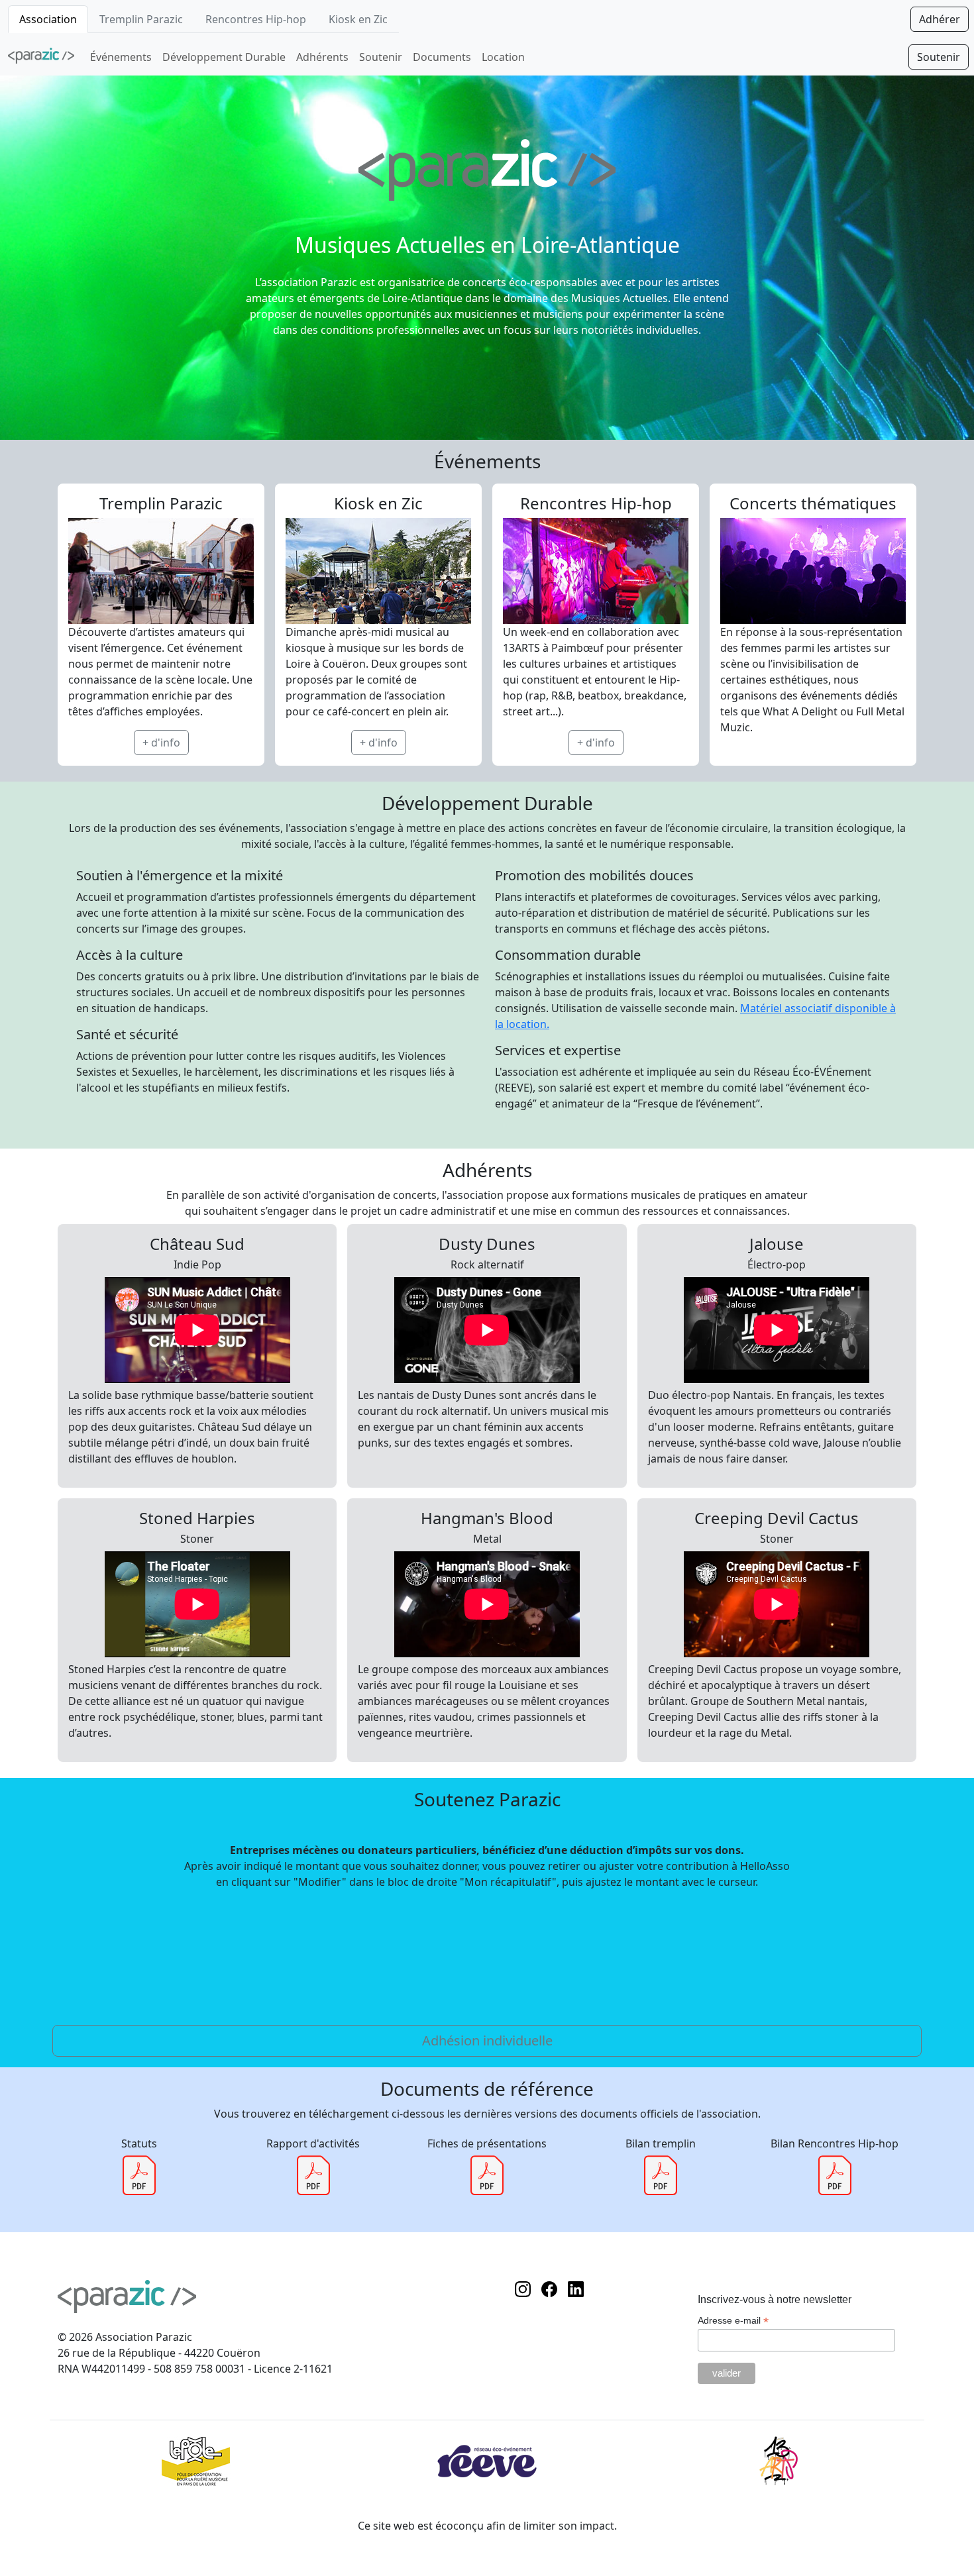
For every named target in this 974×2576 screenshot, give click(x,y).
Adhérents (322, 57)
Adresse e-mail (733, 2321)
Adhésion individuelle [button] (487, 2040)
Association (48, 19)
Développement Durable (224, 57)
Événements (121, 57)
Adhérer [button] (940, 19)
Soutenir (381, 57)
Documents (442, 57)
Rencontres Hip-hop (256, 19)
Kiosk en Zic (358, 19)
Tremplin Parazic (141, 19)
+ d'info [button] (161, 743)
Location (503, 57)
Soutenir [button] (939, 57)
